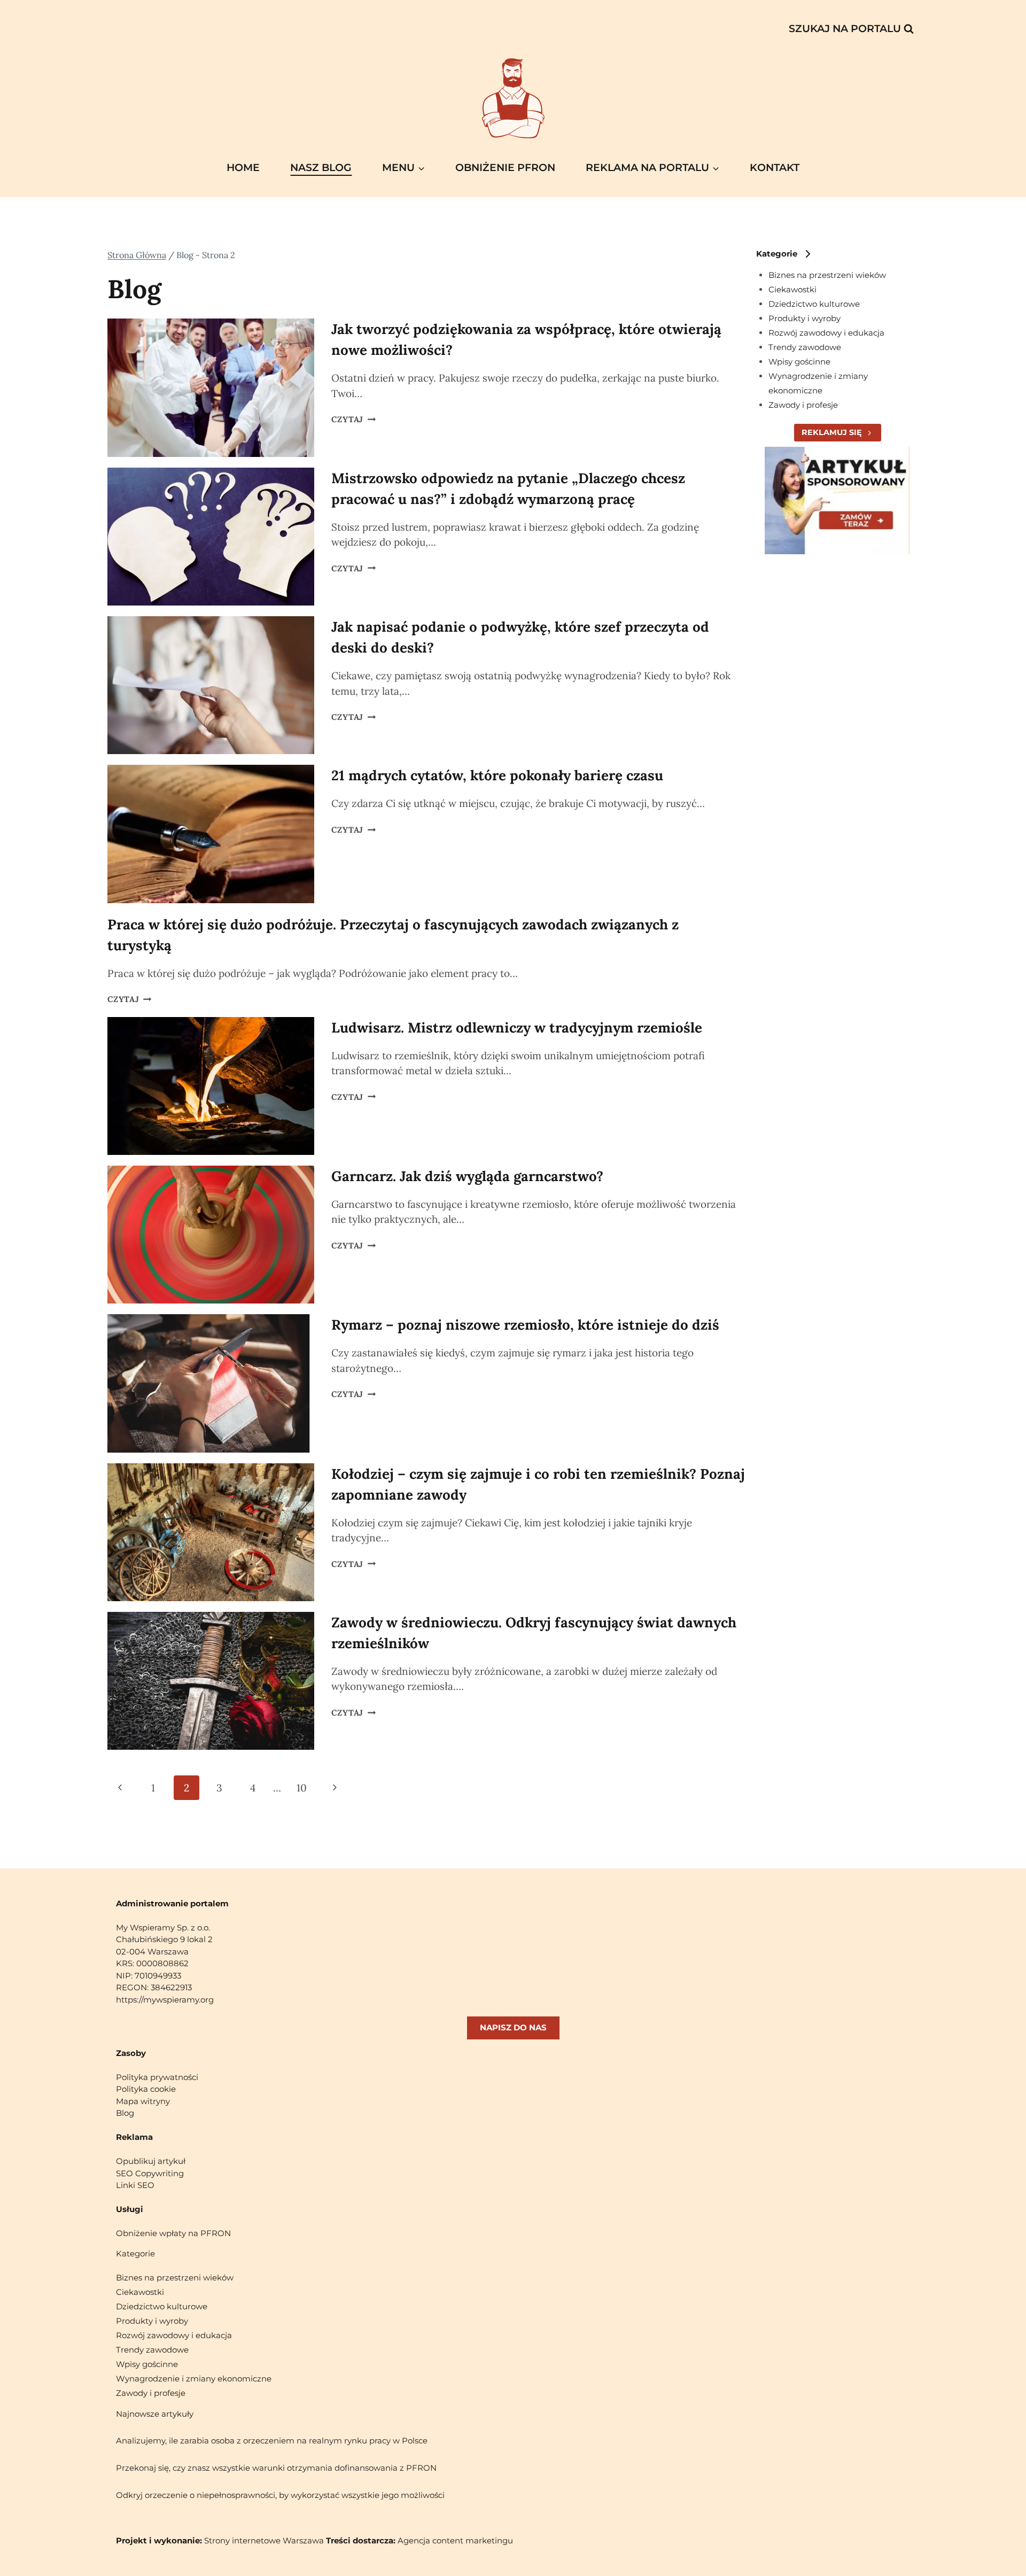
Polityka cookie (146, 2089)
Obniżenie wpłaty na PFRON (173, 2233)
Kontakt (775, 168)
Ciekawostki (792, 289)
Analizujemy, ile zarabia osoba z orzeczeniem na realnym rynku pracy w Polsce (272, 2441)
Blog (125, 2113)
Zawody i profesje (803, 405)
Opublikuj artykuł (151, 2161)
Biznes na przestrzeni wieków (827, 275)
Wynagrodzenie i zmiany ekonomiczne (194, 2379)
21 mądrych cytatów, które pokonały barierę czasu (497, 775)
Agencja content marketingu (455, 2540)
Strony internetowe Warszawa (264, 2540)
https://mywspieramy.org (165, 2000)
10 (302, 1788)
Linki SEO (135, 2185)
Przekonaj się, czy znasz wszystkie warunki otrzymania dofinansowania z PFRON (276, 2468)
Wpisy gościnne (799, 362)
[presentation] (211, 387)
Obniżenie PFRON (505, 168)
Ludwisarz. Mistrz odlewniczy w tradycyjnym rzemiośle (517, 1027)
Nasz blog (321, 168)
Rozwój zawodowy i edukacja (826, 333)
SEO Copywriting (150, 2173)
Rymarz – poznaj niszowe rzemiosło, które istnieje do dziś (525, 1325)
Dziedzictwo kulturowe (814, 304)
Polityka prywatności (157, 2077)
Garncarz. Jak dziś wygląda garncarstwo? (467, 1176)
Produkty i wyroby (805, 318)
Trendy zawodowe (805, 347)
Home (243, 168)
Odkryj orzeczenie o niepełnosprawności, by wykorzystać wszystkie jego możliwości (280, 2495)
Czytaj (353, 419)
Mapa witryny (143, 2101)
